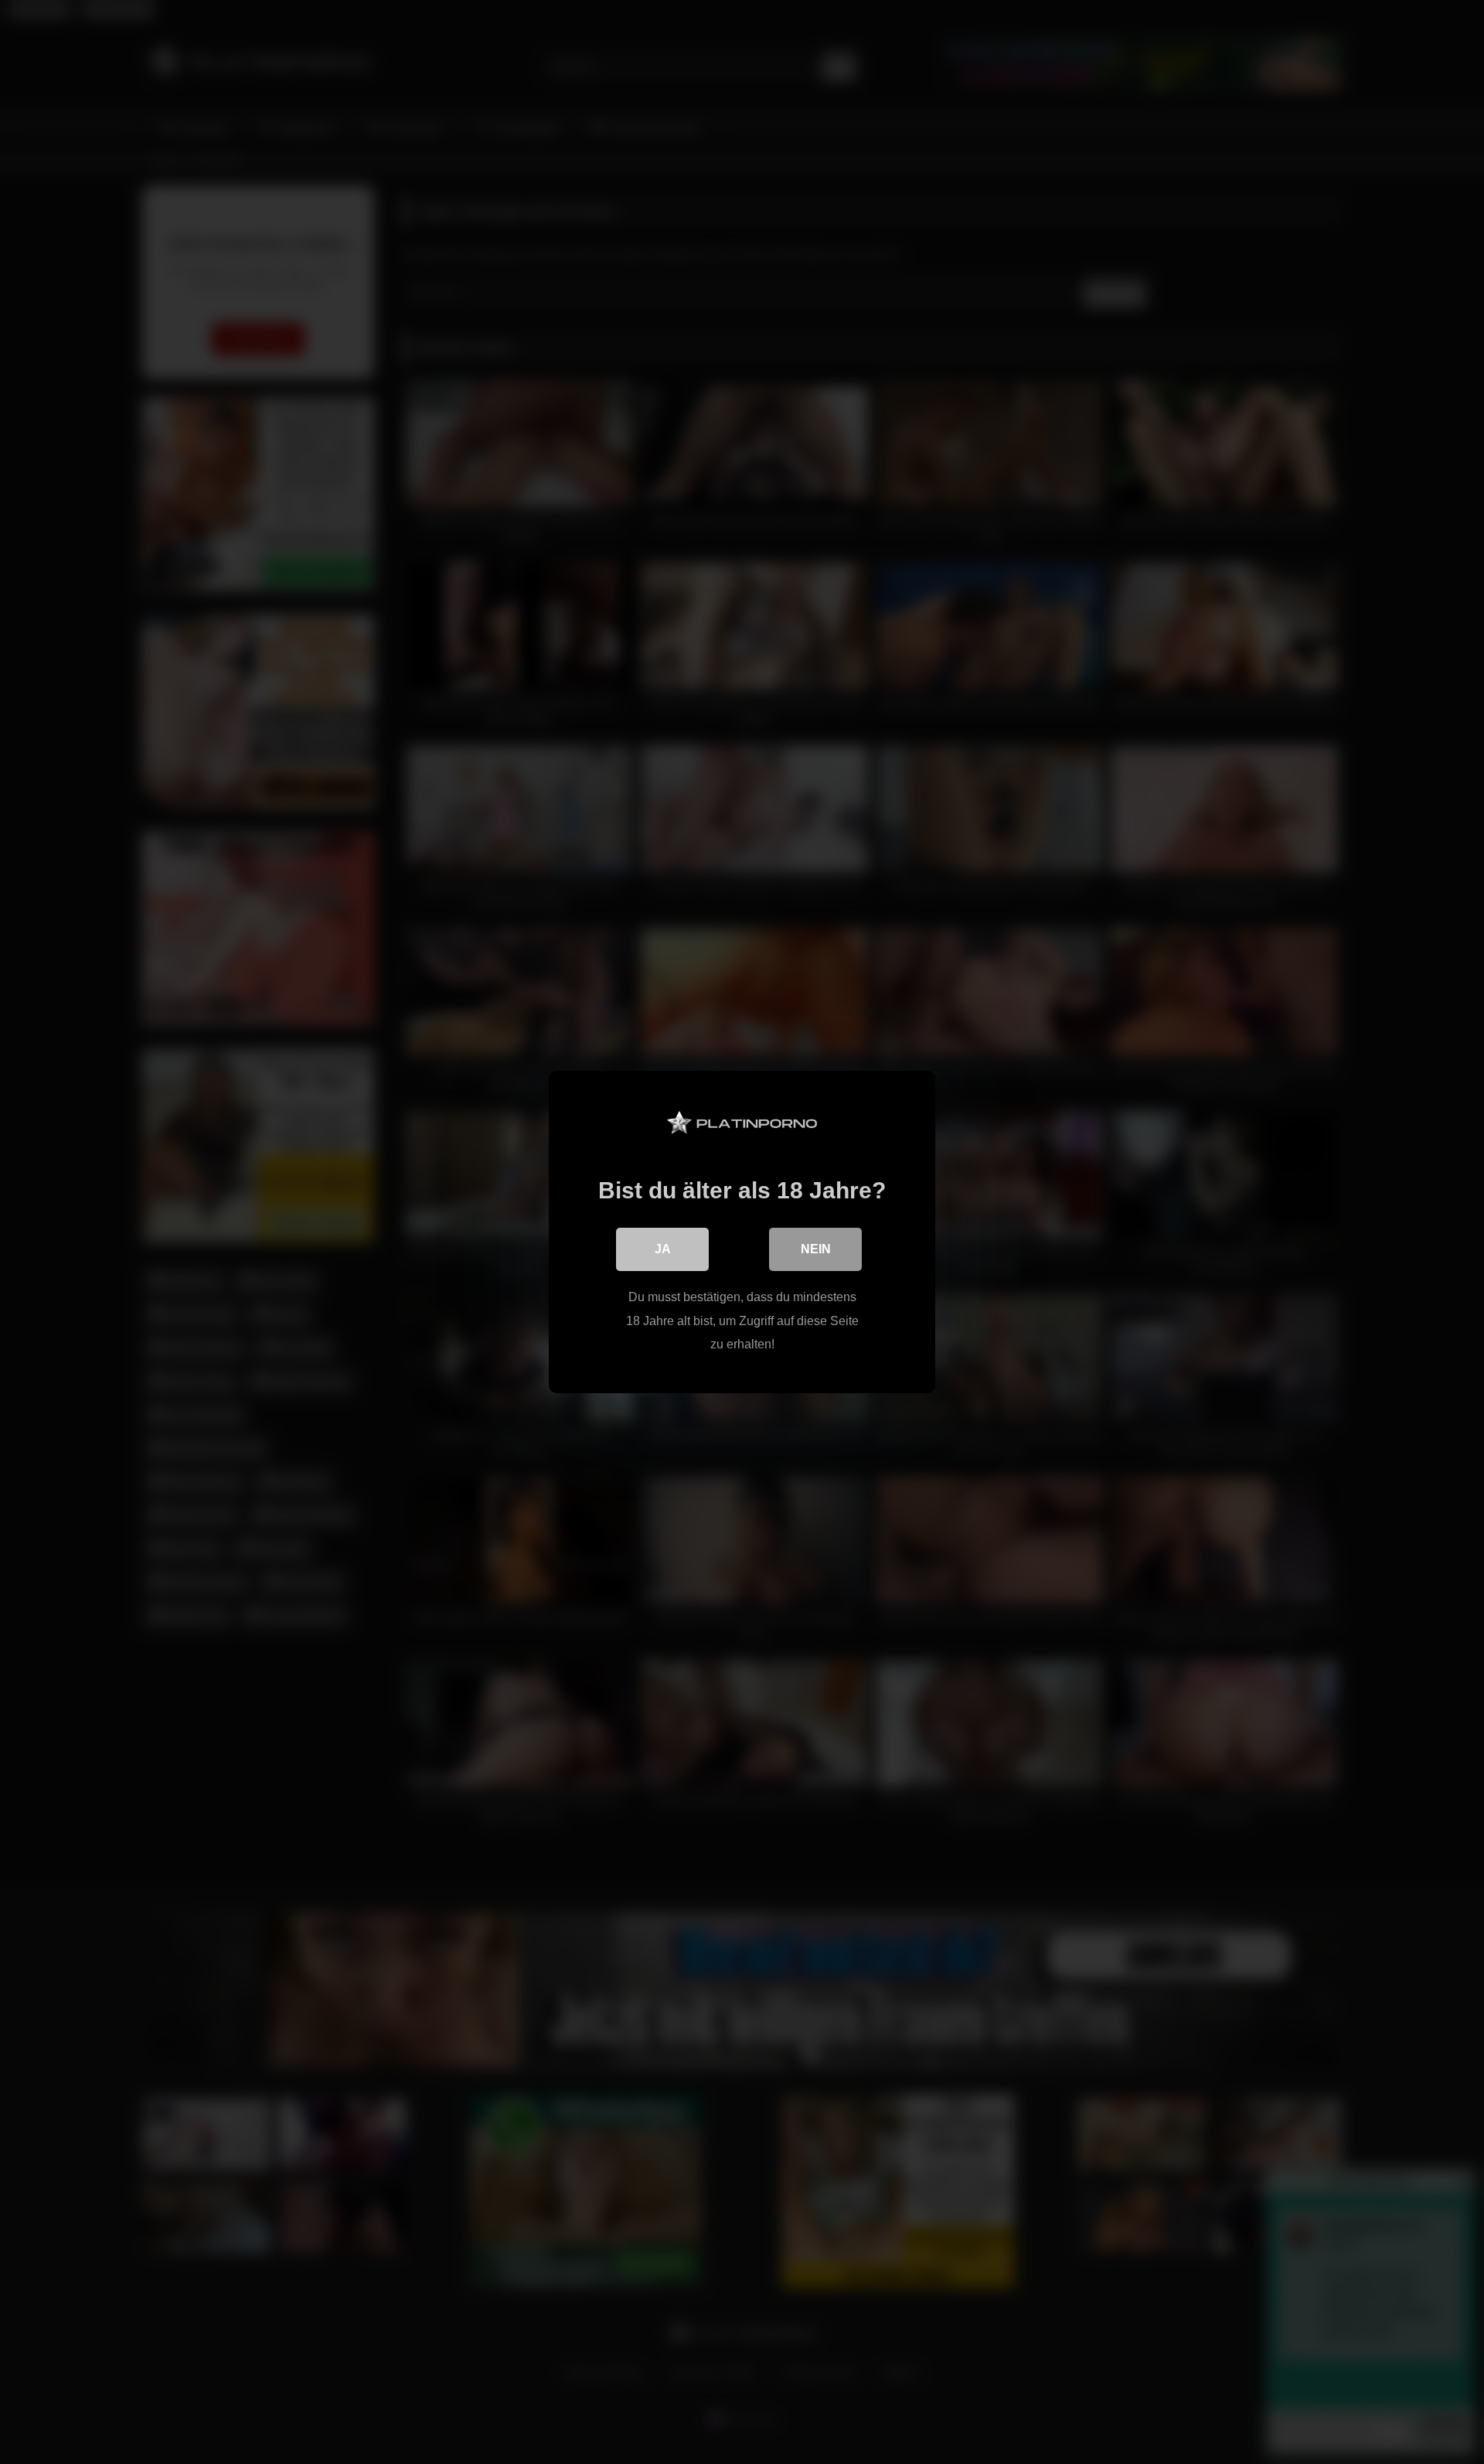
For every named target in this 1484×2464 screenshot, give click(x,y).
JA (663, 1249)
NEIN (816, 1249)
